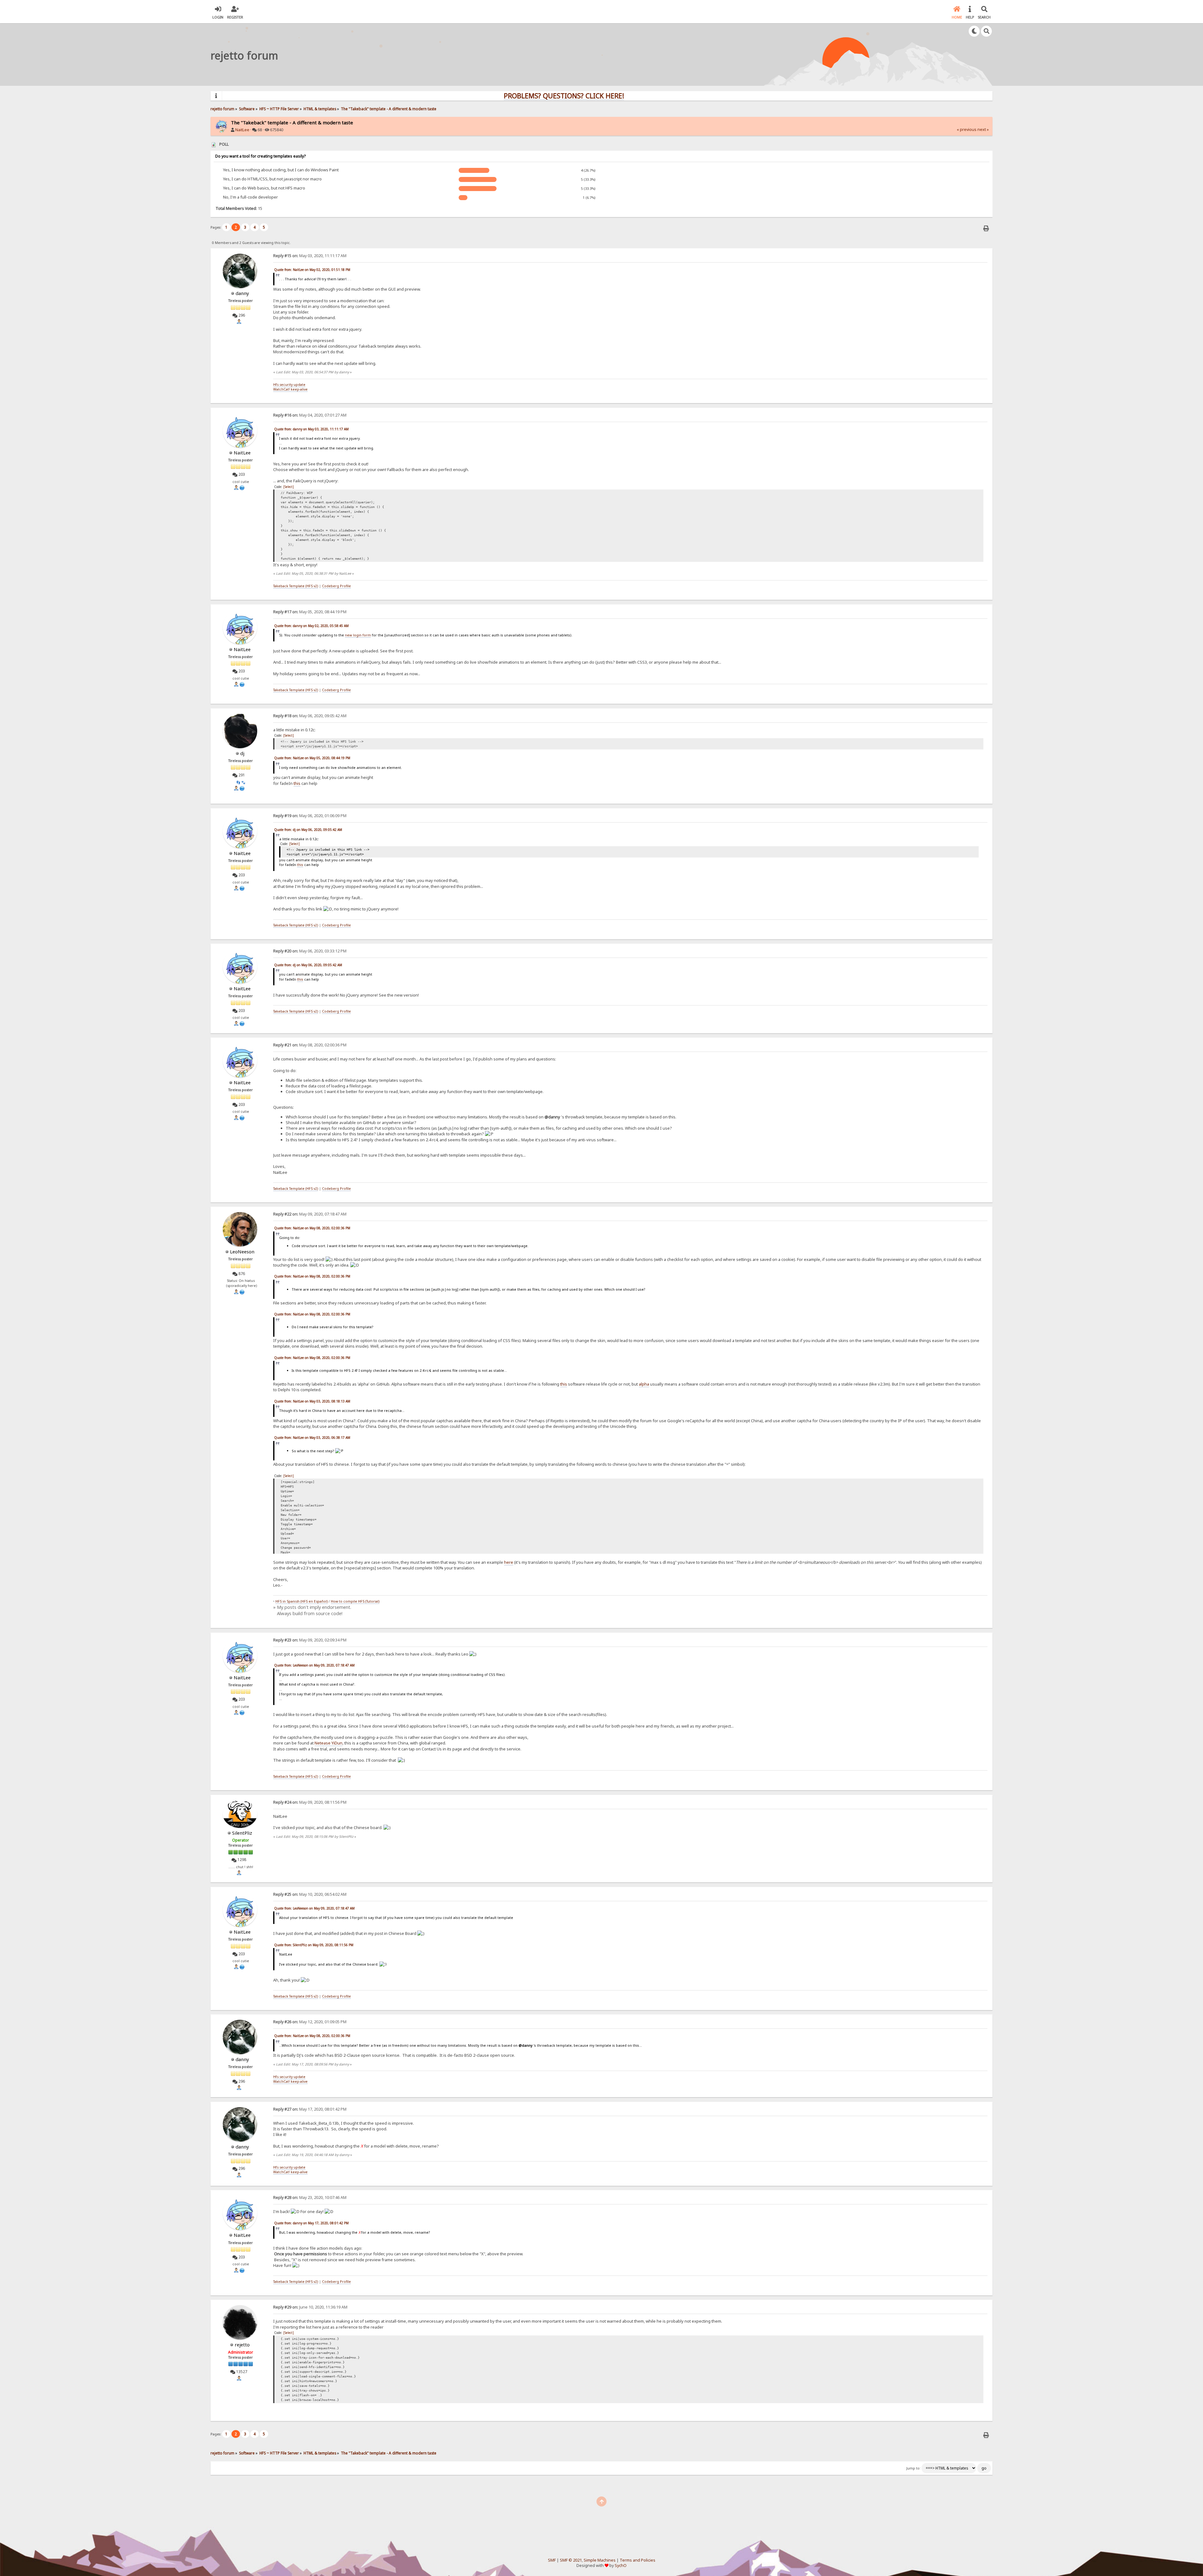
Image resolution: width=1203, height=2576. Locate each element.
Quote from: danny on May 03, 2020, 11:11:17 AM (311, 429)
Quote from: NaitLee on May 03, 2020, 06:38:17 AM (312, 1438)
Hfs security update (289, 385)
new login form (358, 635)
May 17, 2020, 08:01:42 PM (310, 2109)
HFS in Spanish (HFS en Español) (302, 1601)
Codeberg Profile (336, 586)
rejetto (242, 2345)
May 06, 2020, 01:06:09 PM (310, 816)
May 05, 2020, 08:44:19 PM (310, 612)
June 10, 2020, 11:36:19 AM (310, 2307)
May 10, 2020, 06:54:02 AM (310, 1894)
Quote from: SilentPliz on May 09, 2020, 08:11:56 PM (314, 1945)
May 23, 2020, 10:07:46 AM (310, 2198)
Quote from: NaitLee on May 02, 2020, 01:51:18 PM (312, 270)
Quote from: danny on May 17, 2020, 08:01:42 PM (311, 2223)
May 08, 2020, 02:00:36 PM (310, 1045)
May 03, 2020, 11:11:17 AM (310, 256)
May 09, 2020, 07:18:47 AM (310, 1214)
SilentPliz (242, 1833)
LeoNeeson (242, 1252)
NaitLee (242, 130)
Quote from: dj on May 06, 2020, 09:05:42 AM (308, 830)
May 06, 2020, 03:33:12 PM (310, 951)
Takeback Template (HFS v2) (296, 586)
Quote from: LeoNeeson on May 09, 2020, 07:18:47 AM (314, 1665)
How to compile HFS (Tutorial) (355, 1601)
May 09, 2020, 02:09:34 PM (310, 1640)
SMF (552, 2560)
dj (242, 753)
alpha (644, 1384)
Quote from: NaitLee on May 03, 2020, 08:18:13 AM (312, 1401)
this (297, 783)
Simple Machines (600, 2560)
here (509, 1562)
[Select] (289, 487)
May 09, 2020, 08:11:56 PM (310, 1802)
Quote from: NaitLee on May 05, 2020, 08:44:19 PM (312, 758)
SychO (621, 2566)
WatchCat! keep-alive (290, 389)
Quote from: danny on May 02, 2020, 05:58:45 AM (311, 626)
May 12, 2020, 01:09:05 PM (310, 2022)
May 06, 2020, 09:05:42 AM (310, 716)
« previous (967, 130)
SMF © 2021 (571, 2560)
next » (983, 130)
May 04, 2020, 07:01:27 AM (310, 415)
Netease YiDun (328, 1743)
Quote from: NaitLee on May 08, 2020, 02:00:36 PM (312, 1228)
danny (242, 293)
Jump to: (913, 2468)
